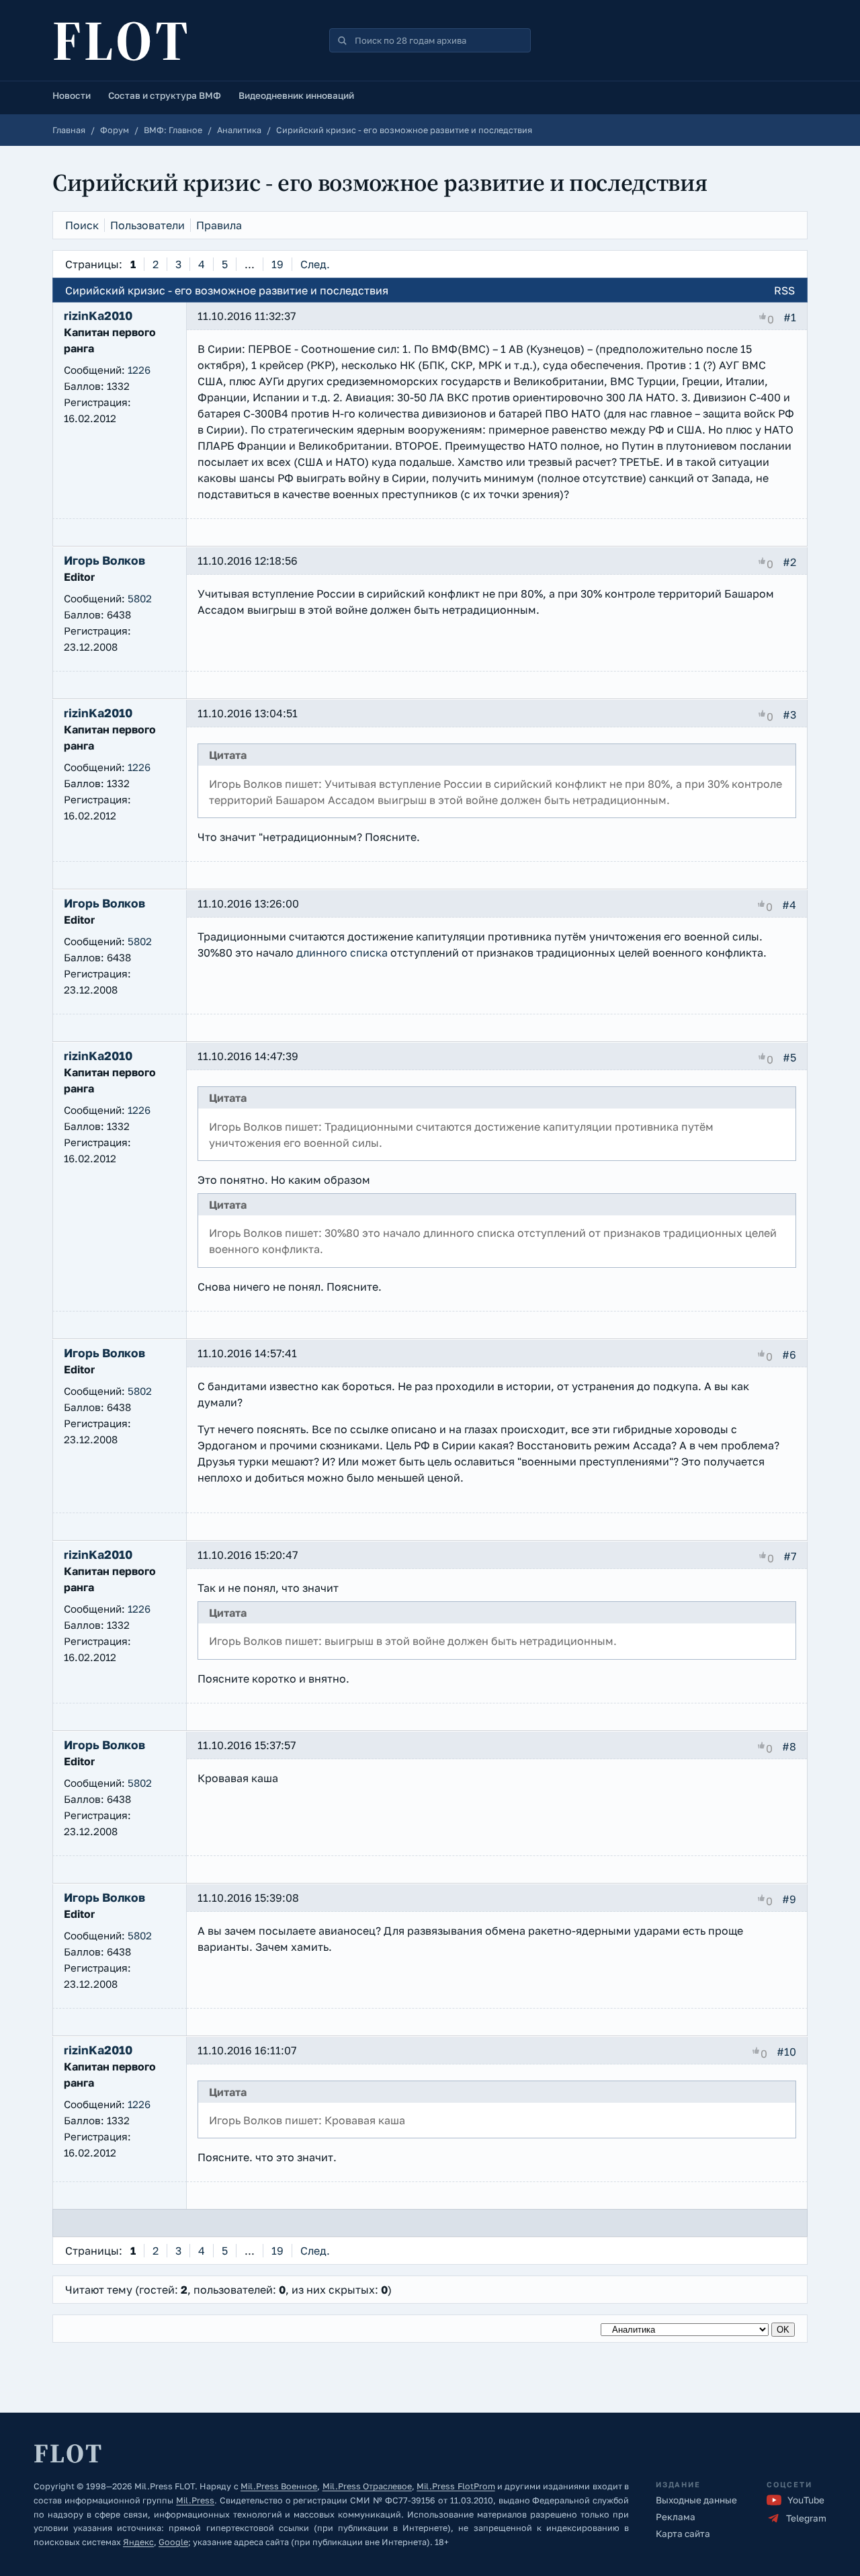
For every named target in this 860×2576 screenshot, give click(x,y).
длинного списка (342, 953)
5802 (140, 598)
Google (173, 2542)
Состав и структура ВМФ (165, 95)
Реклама (676, 2517)
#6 (789, 1355)
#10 (786, 2051)
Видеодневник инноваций (296, 95)
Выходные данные (696, 2500)
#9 (789, 1898)
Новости (72, 95)
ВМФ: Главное (173, 130)
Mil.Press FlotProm (456, 2486)
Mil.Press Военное (279, 2486)
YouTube (806, 2500)
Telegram (806, 2518)
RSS (784, 290)
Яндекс (138, 2542)
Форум (115, 130)
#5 (789, 1057)
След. (315, 264)
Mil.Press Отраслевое (367, 2486)
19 (277, 264)
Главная (69, 130)
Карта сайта (683, 2534)
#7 (790, 1556)
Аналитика (239, 130)
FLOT (122, 40)
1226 (139, 370)
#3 (789, 715)
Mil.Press (195, 2500)
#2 (789, 562)
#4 (789, 905)
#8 (789, 1746)
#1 (790, 317)
